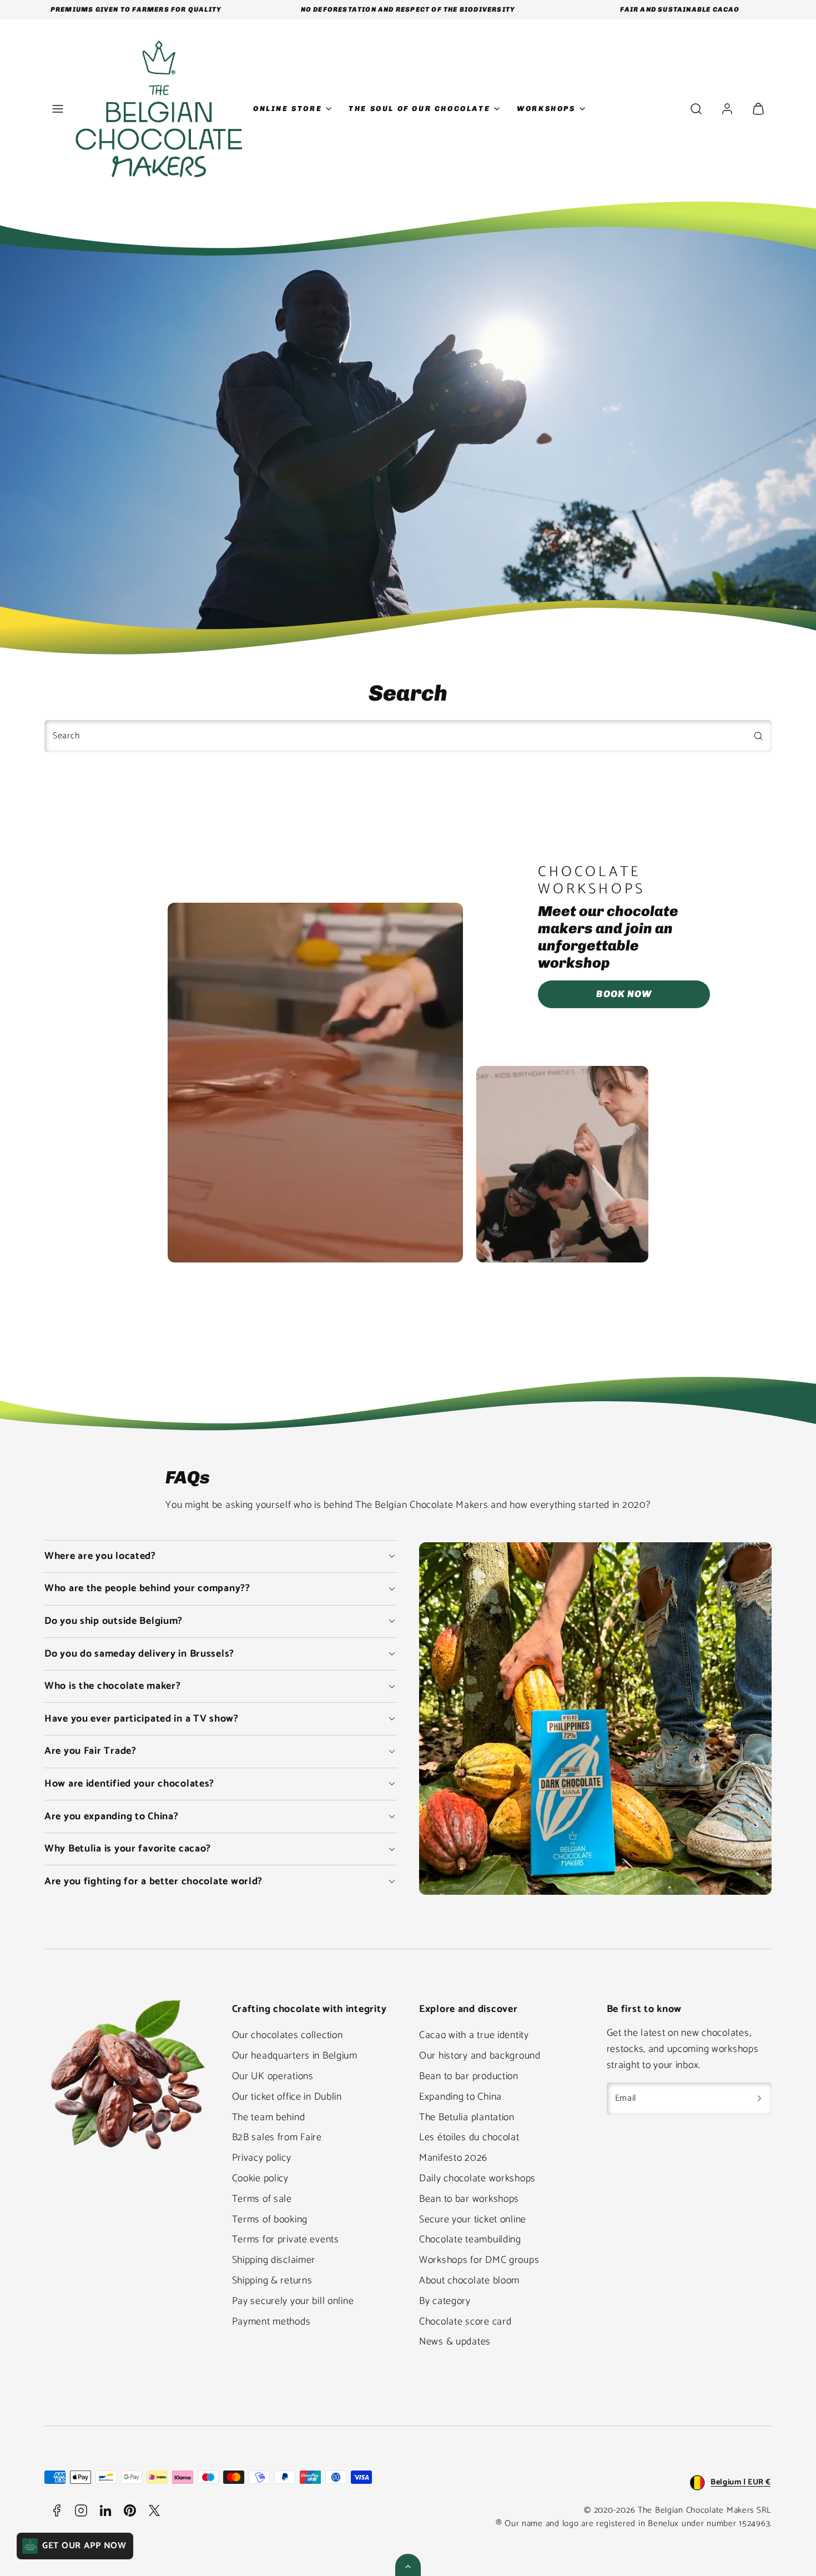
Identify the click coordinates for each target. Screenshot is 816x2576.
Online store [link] (288, 109)
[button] (58, 109)
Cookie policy (260, 2178)
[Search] (758, 736)
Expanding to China (460, 2097)
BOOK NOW (624, 994)
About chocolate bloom (469, 2281)
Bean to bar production (469, 2076)
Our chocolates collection (288, 2035)
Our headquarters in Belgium (295, 2056)
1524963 (754, 2524)
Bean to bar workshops (469, 2199)
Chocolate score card (465, 2322)
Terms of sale (262, 2199)
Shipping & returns (272, 2281)
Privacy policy (262, 2158)
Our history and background (480, 2056)
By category (445, 2301)
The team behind (269, 2117)
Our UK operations (273, 2076)
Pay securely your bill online (293, 2301)
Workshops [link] (546, 109)
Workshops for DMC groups (479, 2260)
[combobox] (408, 736)
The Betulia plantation (467, 2117)
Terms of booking (270, 2220)
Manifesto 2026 (453, 2158)
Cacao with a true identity (474, 2035)
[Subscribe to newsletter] (759, 2099)
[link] (727, 109)
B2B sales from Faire (277, 2137)
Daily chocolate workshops (477, 2178)
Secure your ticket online (473, 2220)
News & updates (455, 2342)
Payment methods (271, 2322)
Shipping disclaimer (274, 2260)
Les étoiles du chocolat (469, 2137)
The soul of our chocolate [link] (419, 109)
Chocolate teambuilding (470, 2240)
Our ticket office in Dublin (287, 2097)
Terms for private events (286, 2240)
